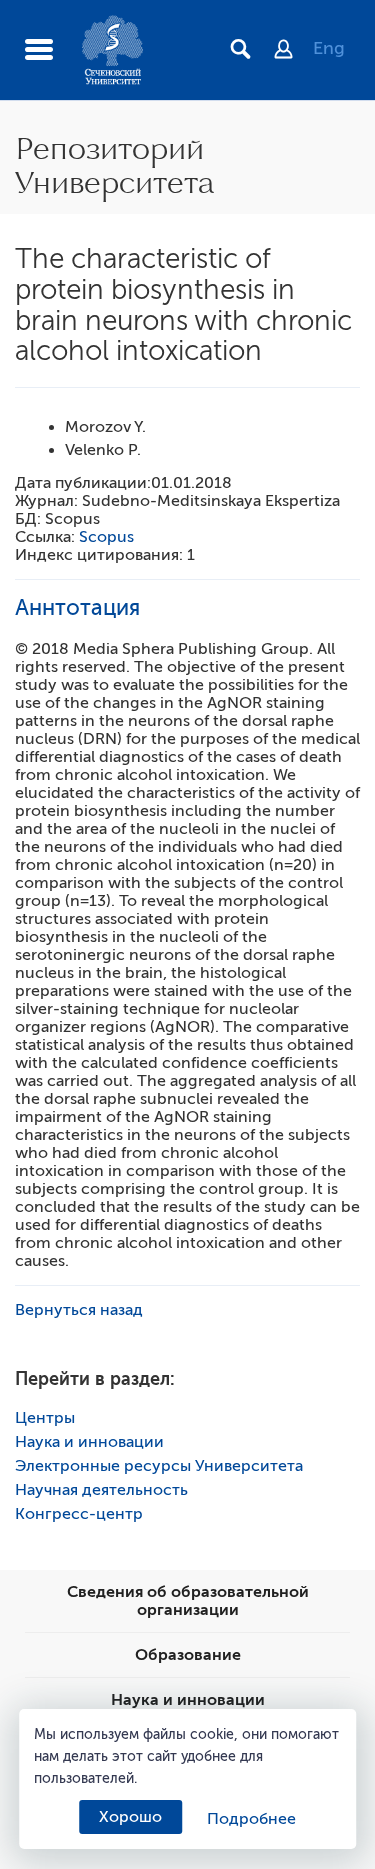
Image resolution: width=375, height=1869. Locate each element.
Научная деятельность (101, 1490)
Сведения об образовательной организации (188, 1601)
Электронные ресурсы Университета (159, 1466)
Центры (45, 1418)
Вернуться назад (79, 1310)
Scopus (106, 537)
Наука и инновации (89, 1442)
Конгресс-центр (79, 1514)
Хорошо (130, 1817)
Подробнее (251, 1819)
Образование (188, 1655)
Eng (329, 48)
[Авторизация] (293, 51)
